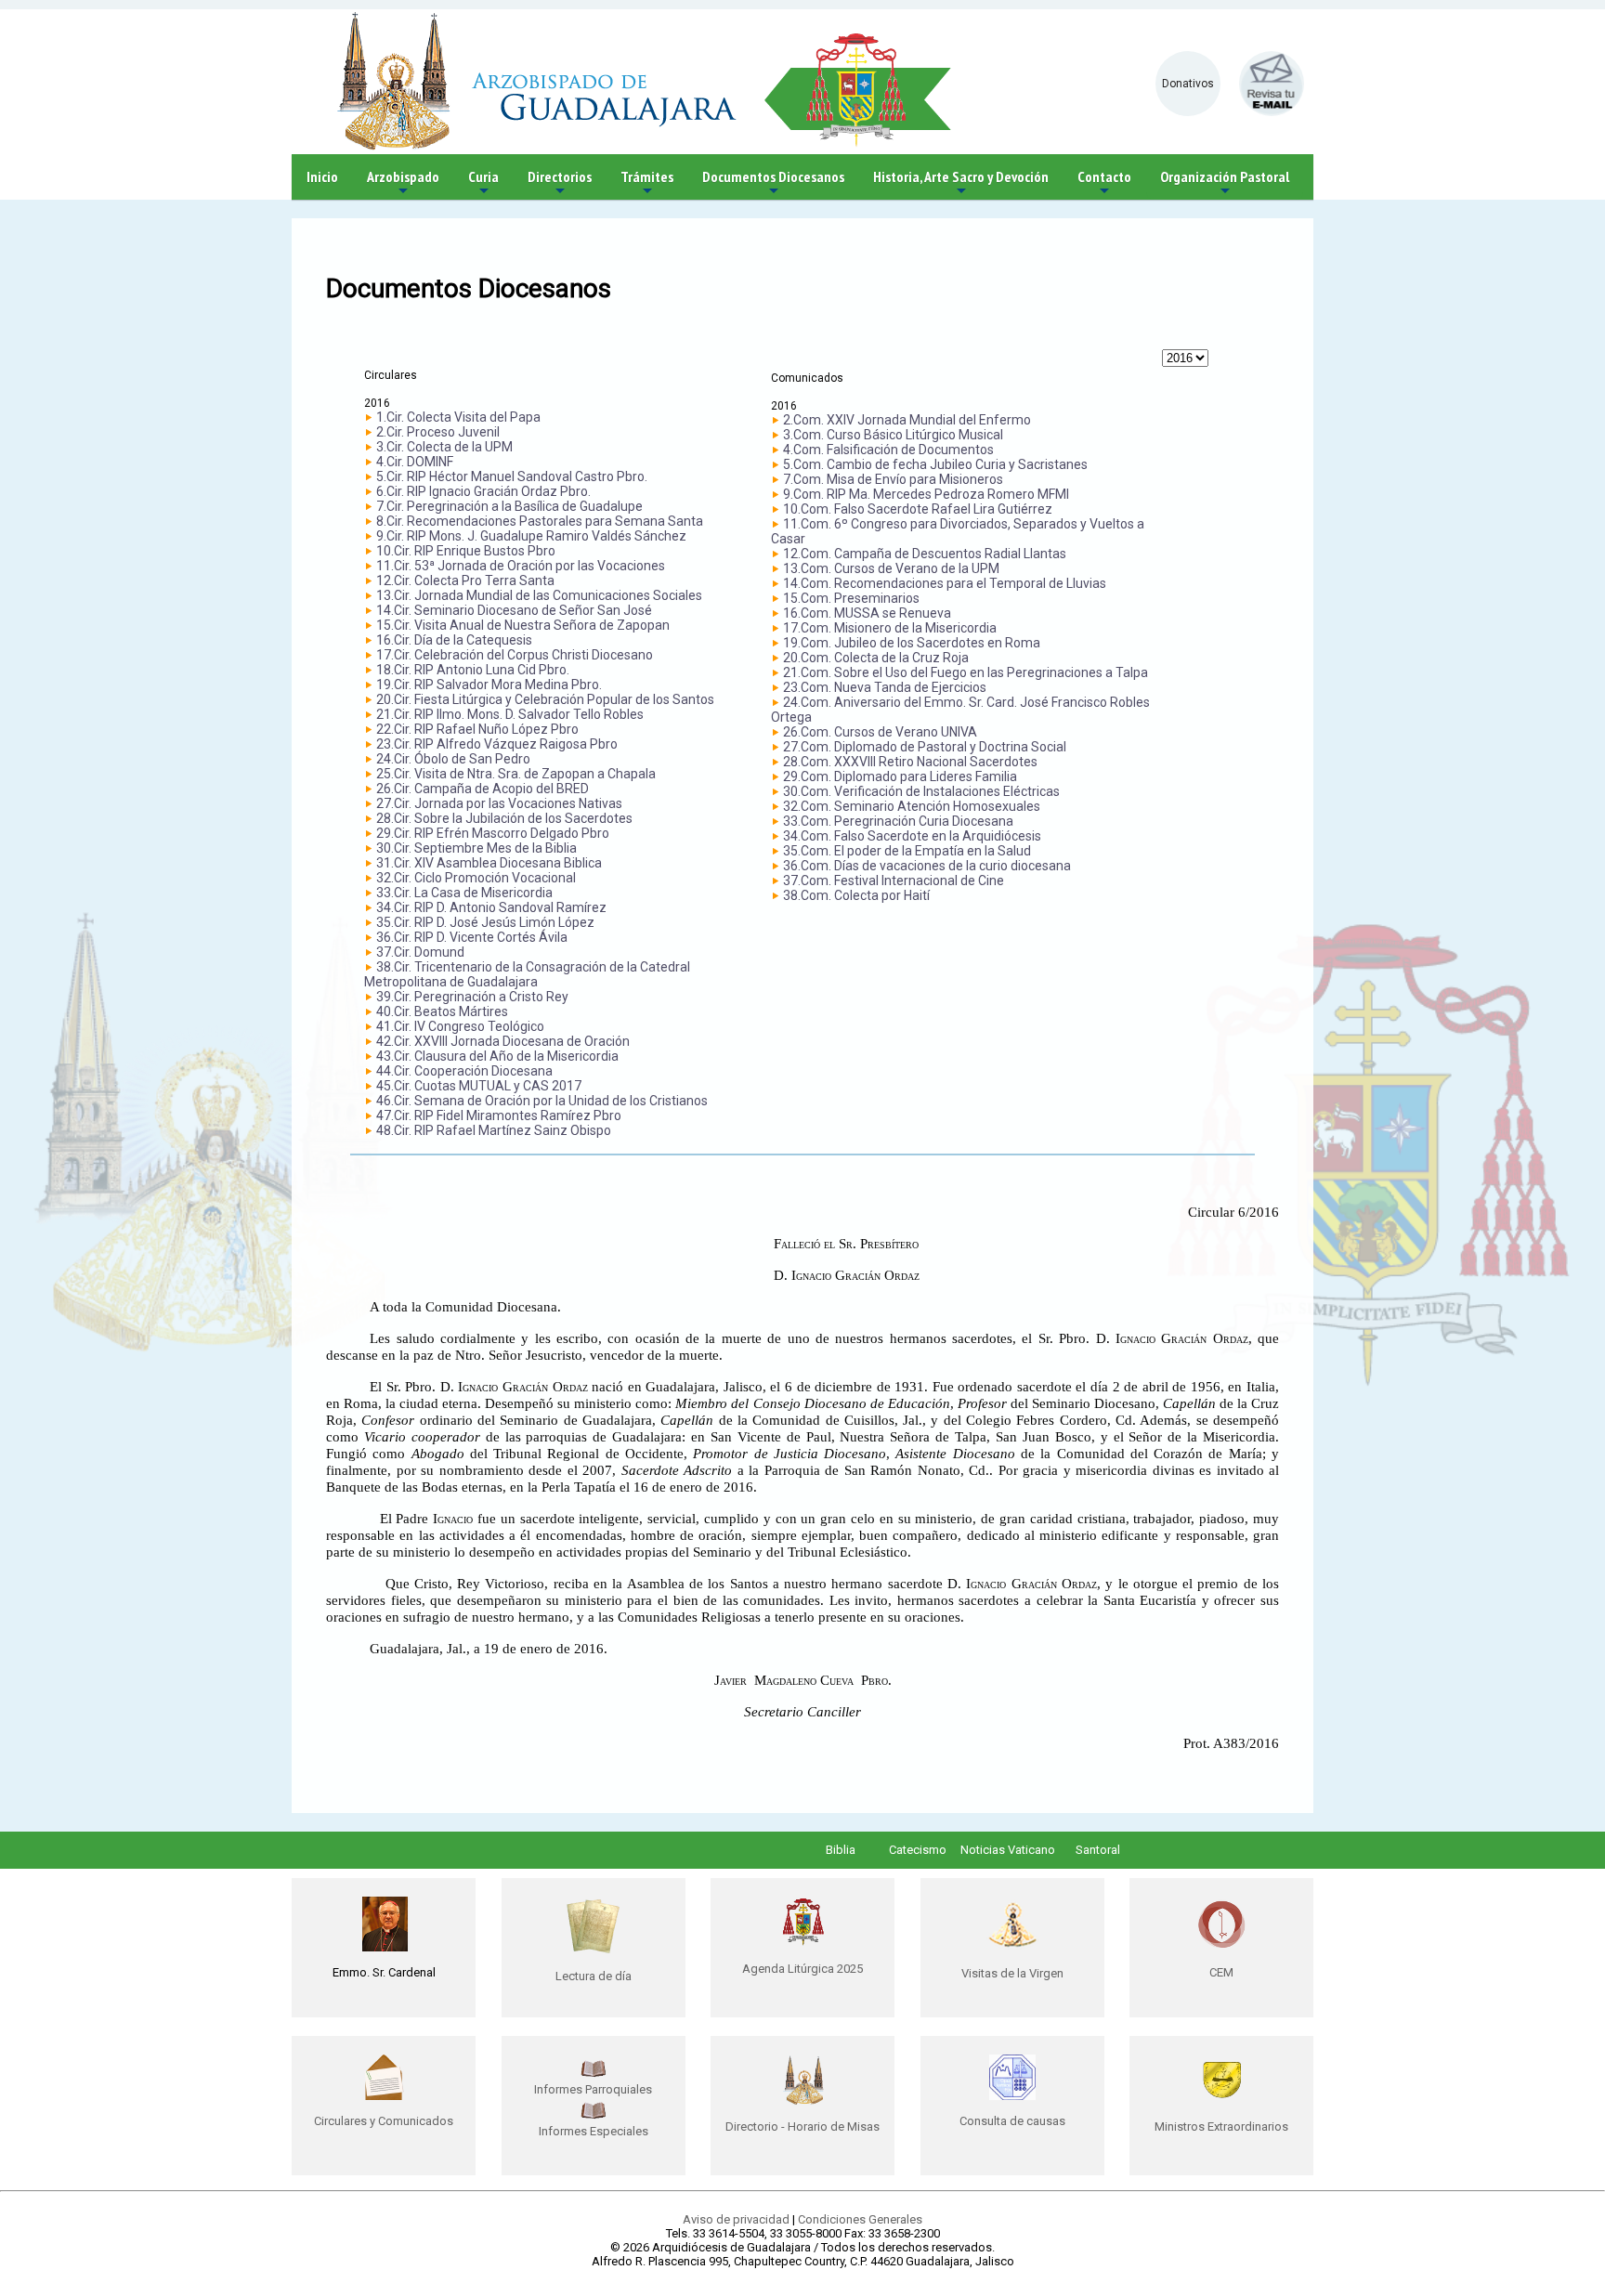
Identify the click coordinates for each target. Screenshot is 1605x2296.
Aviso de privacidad (736, 2219)
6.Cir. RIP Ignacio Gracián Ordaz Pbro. (483, 491)
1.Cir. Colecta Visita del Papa (458, 417)
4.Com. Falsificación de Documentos (888, 450)
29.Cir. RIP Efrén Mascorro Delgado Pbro (493, 833)
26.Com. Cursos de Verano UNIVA (880, 732)
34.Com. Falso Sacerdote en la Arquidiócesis (912, 836)
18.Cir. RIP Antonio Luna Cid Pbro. (473, 670)
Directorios (560, 183)
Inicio (322, 176)
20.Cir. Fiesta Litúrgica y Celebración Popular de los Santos (545, 699)
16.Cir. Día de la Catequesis (454, 640)
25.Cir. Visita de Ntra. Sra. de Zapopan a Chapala (516, 774)
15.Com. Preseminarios (851, 598)
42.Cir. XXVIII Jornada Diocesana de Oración (503, 1041)
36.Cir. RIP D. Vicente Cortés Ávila (472, 937)
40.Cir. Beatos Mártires (442, 1011)
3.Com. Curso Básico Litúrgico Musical (893, 435)
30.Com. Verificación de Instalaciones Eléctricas (921, 791)
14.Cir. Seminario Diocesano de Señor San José (514, 610)
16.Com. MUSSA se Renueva (867, 613)
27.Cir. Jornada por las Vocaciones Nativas (499, 803)
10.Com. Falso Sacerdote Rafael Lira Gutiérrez (918, 509)
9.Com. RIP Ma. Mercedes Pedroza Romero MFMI (926, 494)
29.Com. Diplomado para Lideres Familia (900, 776)
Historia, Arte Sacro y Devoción (961, 183)
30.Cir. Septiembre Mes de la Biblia (476, 848)
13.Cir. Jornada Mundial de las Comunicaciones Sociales (539, 595)
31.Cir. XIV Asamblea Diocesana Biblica (489, 863)
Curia (483, 183)
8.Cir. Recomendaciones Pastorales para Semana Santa (540, 521)
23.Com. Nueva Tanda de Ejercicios (885, 687)
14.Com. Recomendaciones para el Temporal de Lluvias (945, 583)
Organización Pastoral (1225, 183)
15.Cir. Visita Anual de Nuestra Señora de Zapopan (523, 625)
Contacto (1104, 183)
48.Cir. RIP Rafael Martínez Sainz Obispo (494, 1130)
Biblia (841, 1850)
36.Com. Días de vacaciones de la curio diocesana (927, 866)
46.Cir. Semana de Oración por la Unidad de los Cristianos (542, 1101)
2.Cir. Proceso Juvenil (438, 432)
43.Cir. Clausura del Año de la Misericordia (497, 1056)
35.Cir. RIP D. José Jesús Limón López (485, 922)
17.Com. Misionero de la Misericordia (890, 628)
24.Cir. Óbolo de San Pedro (453, 759)
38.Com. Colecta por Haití (856, 895)
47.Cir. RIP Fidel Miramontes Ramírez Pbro (499, 1115)
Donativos (1188, 84)
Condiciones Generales (860, 2219)
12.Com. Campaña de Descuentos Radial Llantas (925, 554)
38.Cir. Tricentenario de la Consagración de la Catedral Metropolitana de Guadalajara (527, 974)
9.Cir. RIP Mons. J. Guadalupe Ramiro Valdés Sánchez (531, 536)
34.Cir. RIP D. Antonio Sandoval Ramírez (491, 907)
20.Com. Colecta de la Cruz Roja (876, 658)
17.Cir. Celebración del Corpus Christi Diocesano (515, 655)
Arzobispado (403, 183)
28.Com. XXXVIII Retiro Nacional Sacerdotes (910, 762)
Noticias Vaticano (1008, 1850)
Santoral (1098, 1850)
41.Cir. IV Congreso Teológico (460, 1026)
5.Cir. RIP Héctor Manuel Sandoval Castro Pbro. (512, 476)
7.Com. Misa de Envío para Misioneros (893, 479)
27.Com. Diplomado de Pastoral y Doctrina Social (925, 747)
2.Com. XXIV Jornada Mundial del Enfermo (907, 420)
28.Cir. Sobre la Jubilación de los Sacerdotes (504, 818)
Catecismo (918, 1850)
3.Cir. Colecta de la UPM (444, 447)
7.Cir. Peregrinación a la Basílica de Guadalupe (509, 506)
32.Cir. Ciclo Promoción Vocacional (476, 878)
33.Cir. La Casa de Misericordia (464, 893)
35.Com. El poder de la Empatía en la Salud (907, 851)
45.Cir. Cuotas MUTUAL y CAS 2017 (479, 1086)
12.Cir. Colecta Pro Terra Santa (465, 581)
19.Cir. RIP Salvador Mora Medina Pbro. (489, 685)
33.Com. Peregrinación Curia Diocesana (898, 821)
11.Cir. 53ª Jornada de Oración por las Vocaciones (521, 566)
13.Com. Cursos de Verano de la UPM (891, 568)
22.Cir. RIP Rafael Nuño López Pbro (477, 729)
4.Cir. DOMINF (415, 462)
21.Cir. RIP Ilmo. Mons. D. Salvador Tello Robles (510, 714)
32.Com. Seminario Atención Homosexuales (912, 806)
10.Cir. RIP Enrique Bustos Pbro (466, 551)
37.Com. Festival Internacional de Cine (894, 881)
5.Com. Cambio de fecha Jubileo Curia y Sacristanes (935, 464)
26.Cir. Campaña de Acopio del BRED (483, 789)
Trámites (647, 183)
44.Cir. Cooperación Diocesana (464, 1071)
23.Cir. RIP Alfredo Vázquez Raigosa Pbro (497, 744)
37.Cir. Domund (420, 952)
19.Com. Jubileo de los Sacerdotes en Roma (912, 643)
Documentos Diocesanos (773, 183)
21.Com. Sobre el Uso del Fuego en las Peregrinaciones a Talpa (966, 672)
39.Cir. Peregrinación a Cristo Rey (472, 997)
